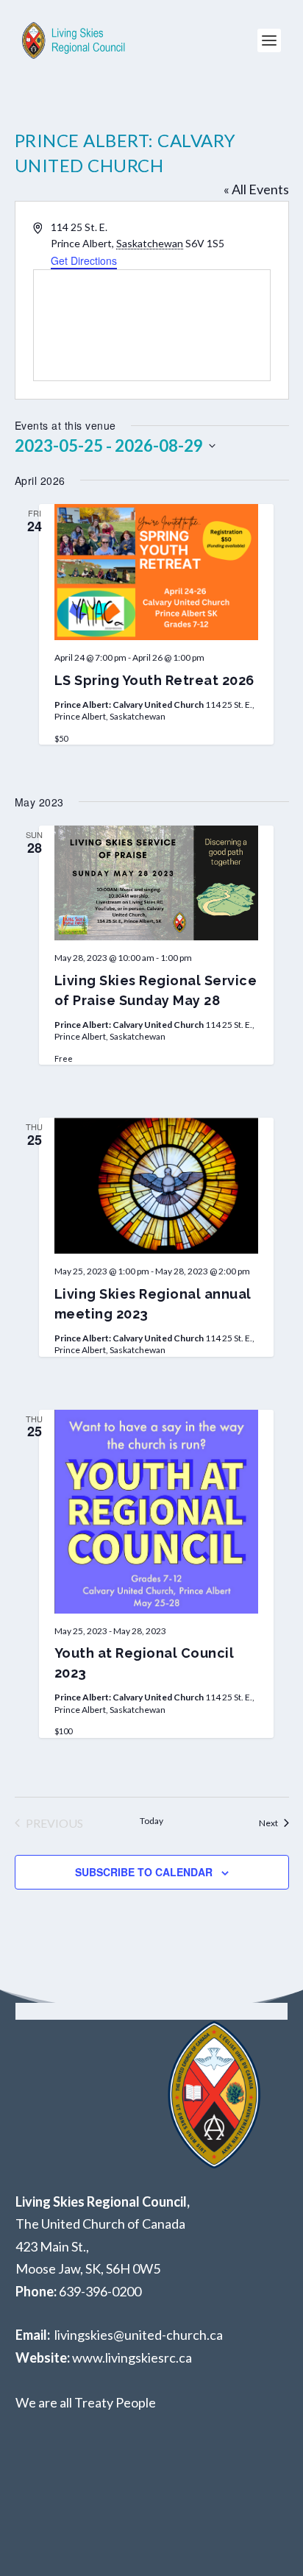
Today (151, 1821)
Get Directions (84, 260)
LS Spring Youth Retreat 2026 (154, 680)
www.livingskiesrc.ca (132, 2357)
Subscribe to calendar (144, 1872)
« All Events (256, 189)
